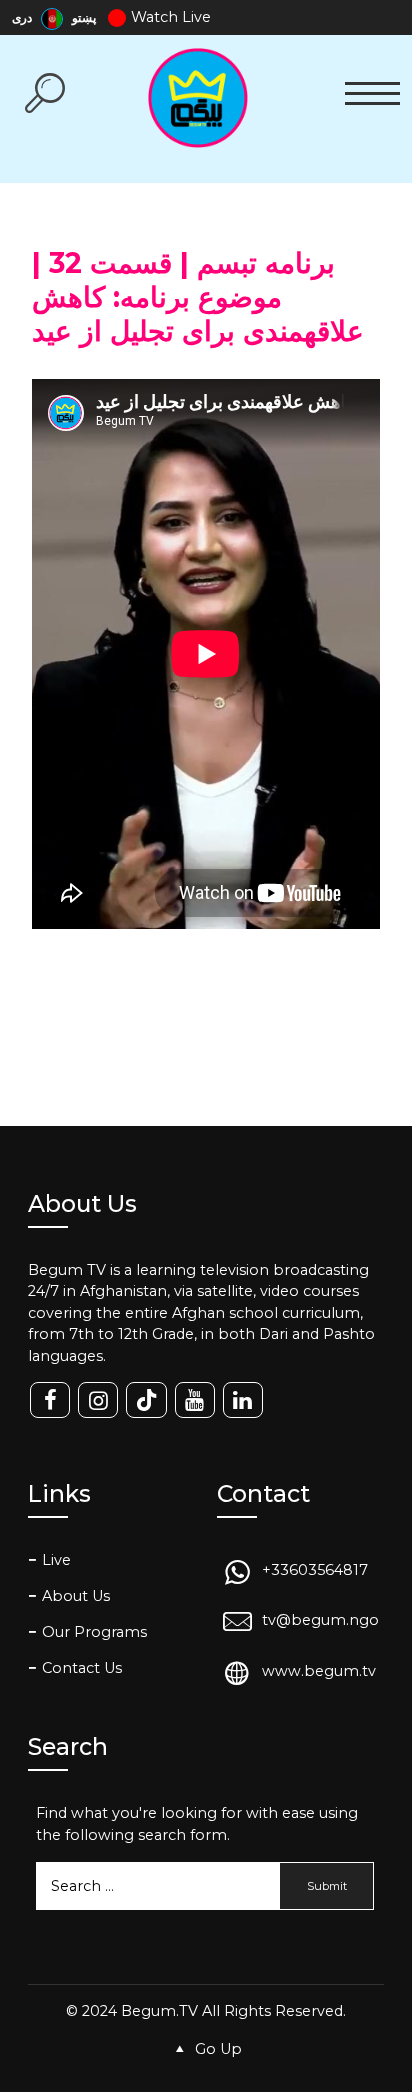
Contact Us (82, 1668)
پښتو (84, 17)
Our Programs (94, 1632)
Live (56, 1560)
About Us (76, 1596)
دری (23, 17)
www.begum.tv (319, 1671)
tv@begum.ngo (320, 1621)
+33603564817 (315, 1570)
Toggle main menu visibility (372, 92)
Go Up (216, 2049)
